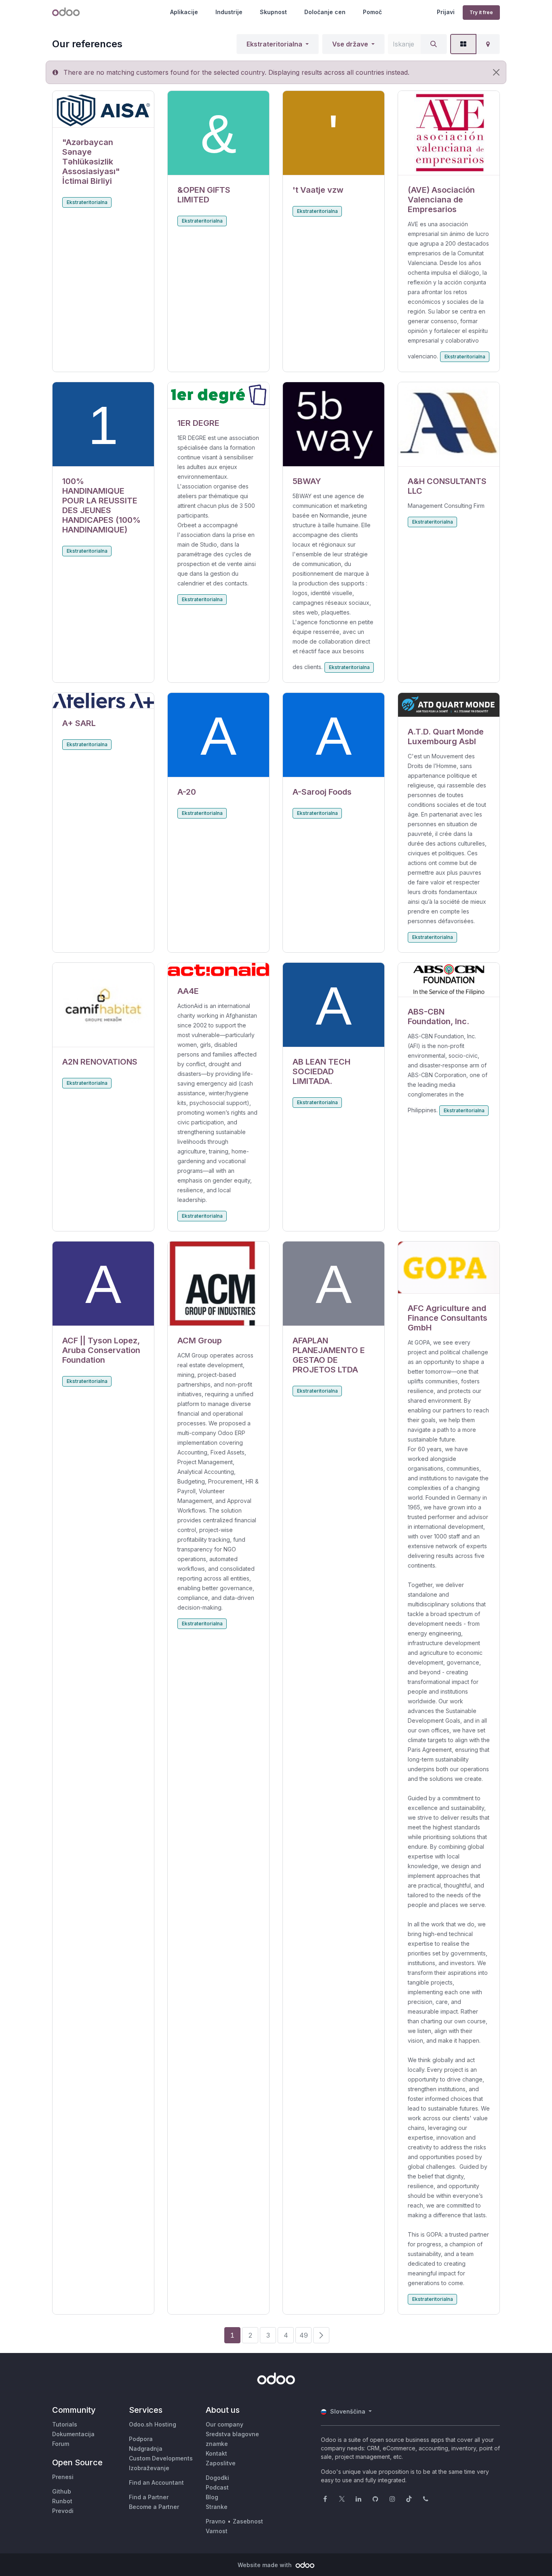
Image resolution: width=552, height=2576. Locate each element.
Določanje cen (325, 12)
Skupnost (273, 12)
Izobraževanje (149, 2468)
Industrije (229, 12)
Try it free (481, 12)
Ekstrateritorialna (274, 44)
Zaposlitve (221, 2463)
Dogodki (217, 2478)
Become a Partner (154, 2507)
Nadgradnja (146, 2449)
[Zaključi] (496, 72)
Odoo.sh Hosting (153, 2424)
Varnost (217, 2531)
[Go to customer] (103, 109)
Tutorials (65, 2424)
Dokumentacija (73, 2434)
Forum (61, 2444)
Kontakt (216, 2453)
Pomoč (372, 12)
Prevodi (63, 2511)
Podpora (141, 2439)
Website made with (265, 2565)
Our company (224, 2424)
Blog (212, 2497)
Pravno (216, 2521)
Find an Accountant (156, 2482)
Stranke (217, 2507)
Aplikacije (184, 12)
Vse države (350, 44)
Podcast (217, 2487)
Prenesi (63, 2477)
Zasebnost (248, 2521)
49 (304, 2335)
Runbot (62, 2501)
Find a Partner (149, 2497)
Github (62, 2491)
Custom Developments (161, 2458)
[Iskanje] (434, 44)
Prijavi (446, 12)
